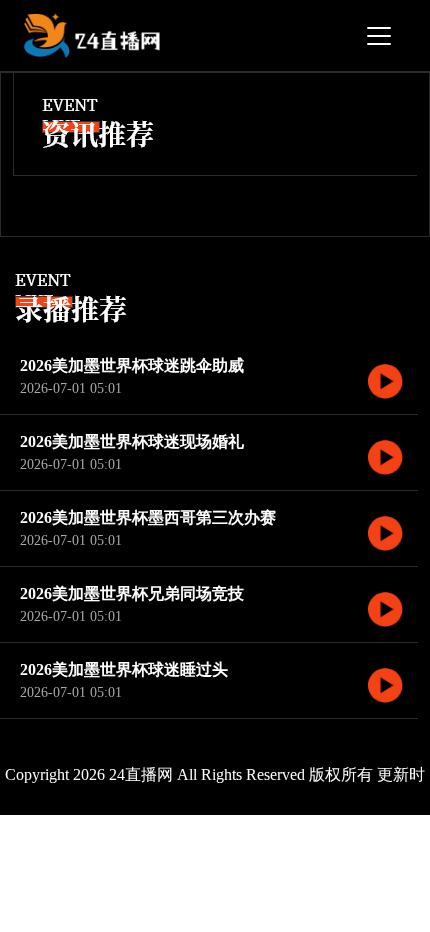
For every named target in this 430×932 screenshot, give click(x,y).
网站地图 (329, 854)
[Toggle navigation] (379, 36)
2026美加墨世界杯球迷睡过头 (124, 669)
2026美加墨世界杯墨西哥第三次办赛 (148, 517)
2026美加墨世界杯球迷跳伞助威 (132, 365)
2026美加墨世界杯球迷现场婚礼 (132, 441)
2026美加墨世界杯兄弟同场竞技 (132, 593)
